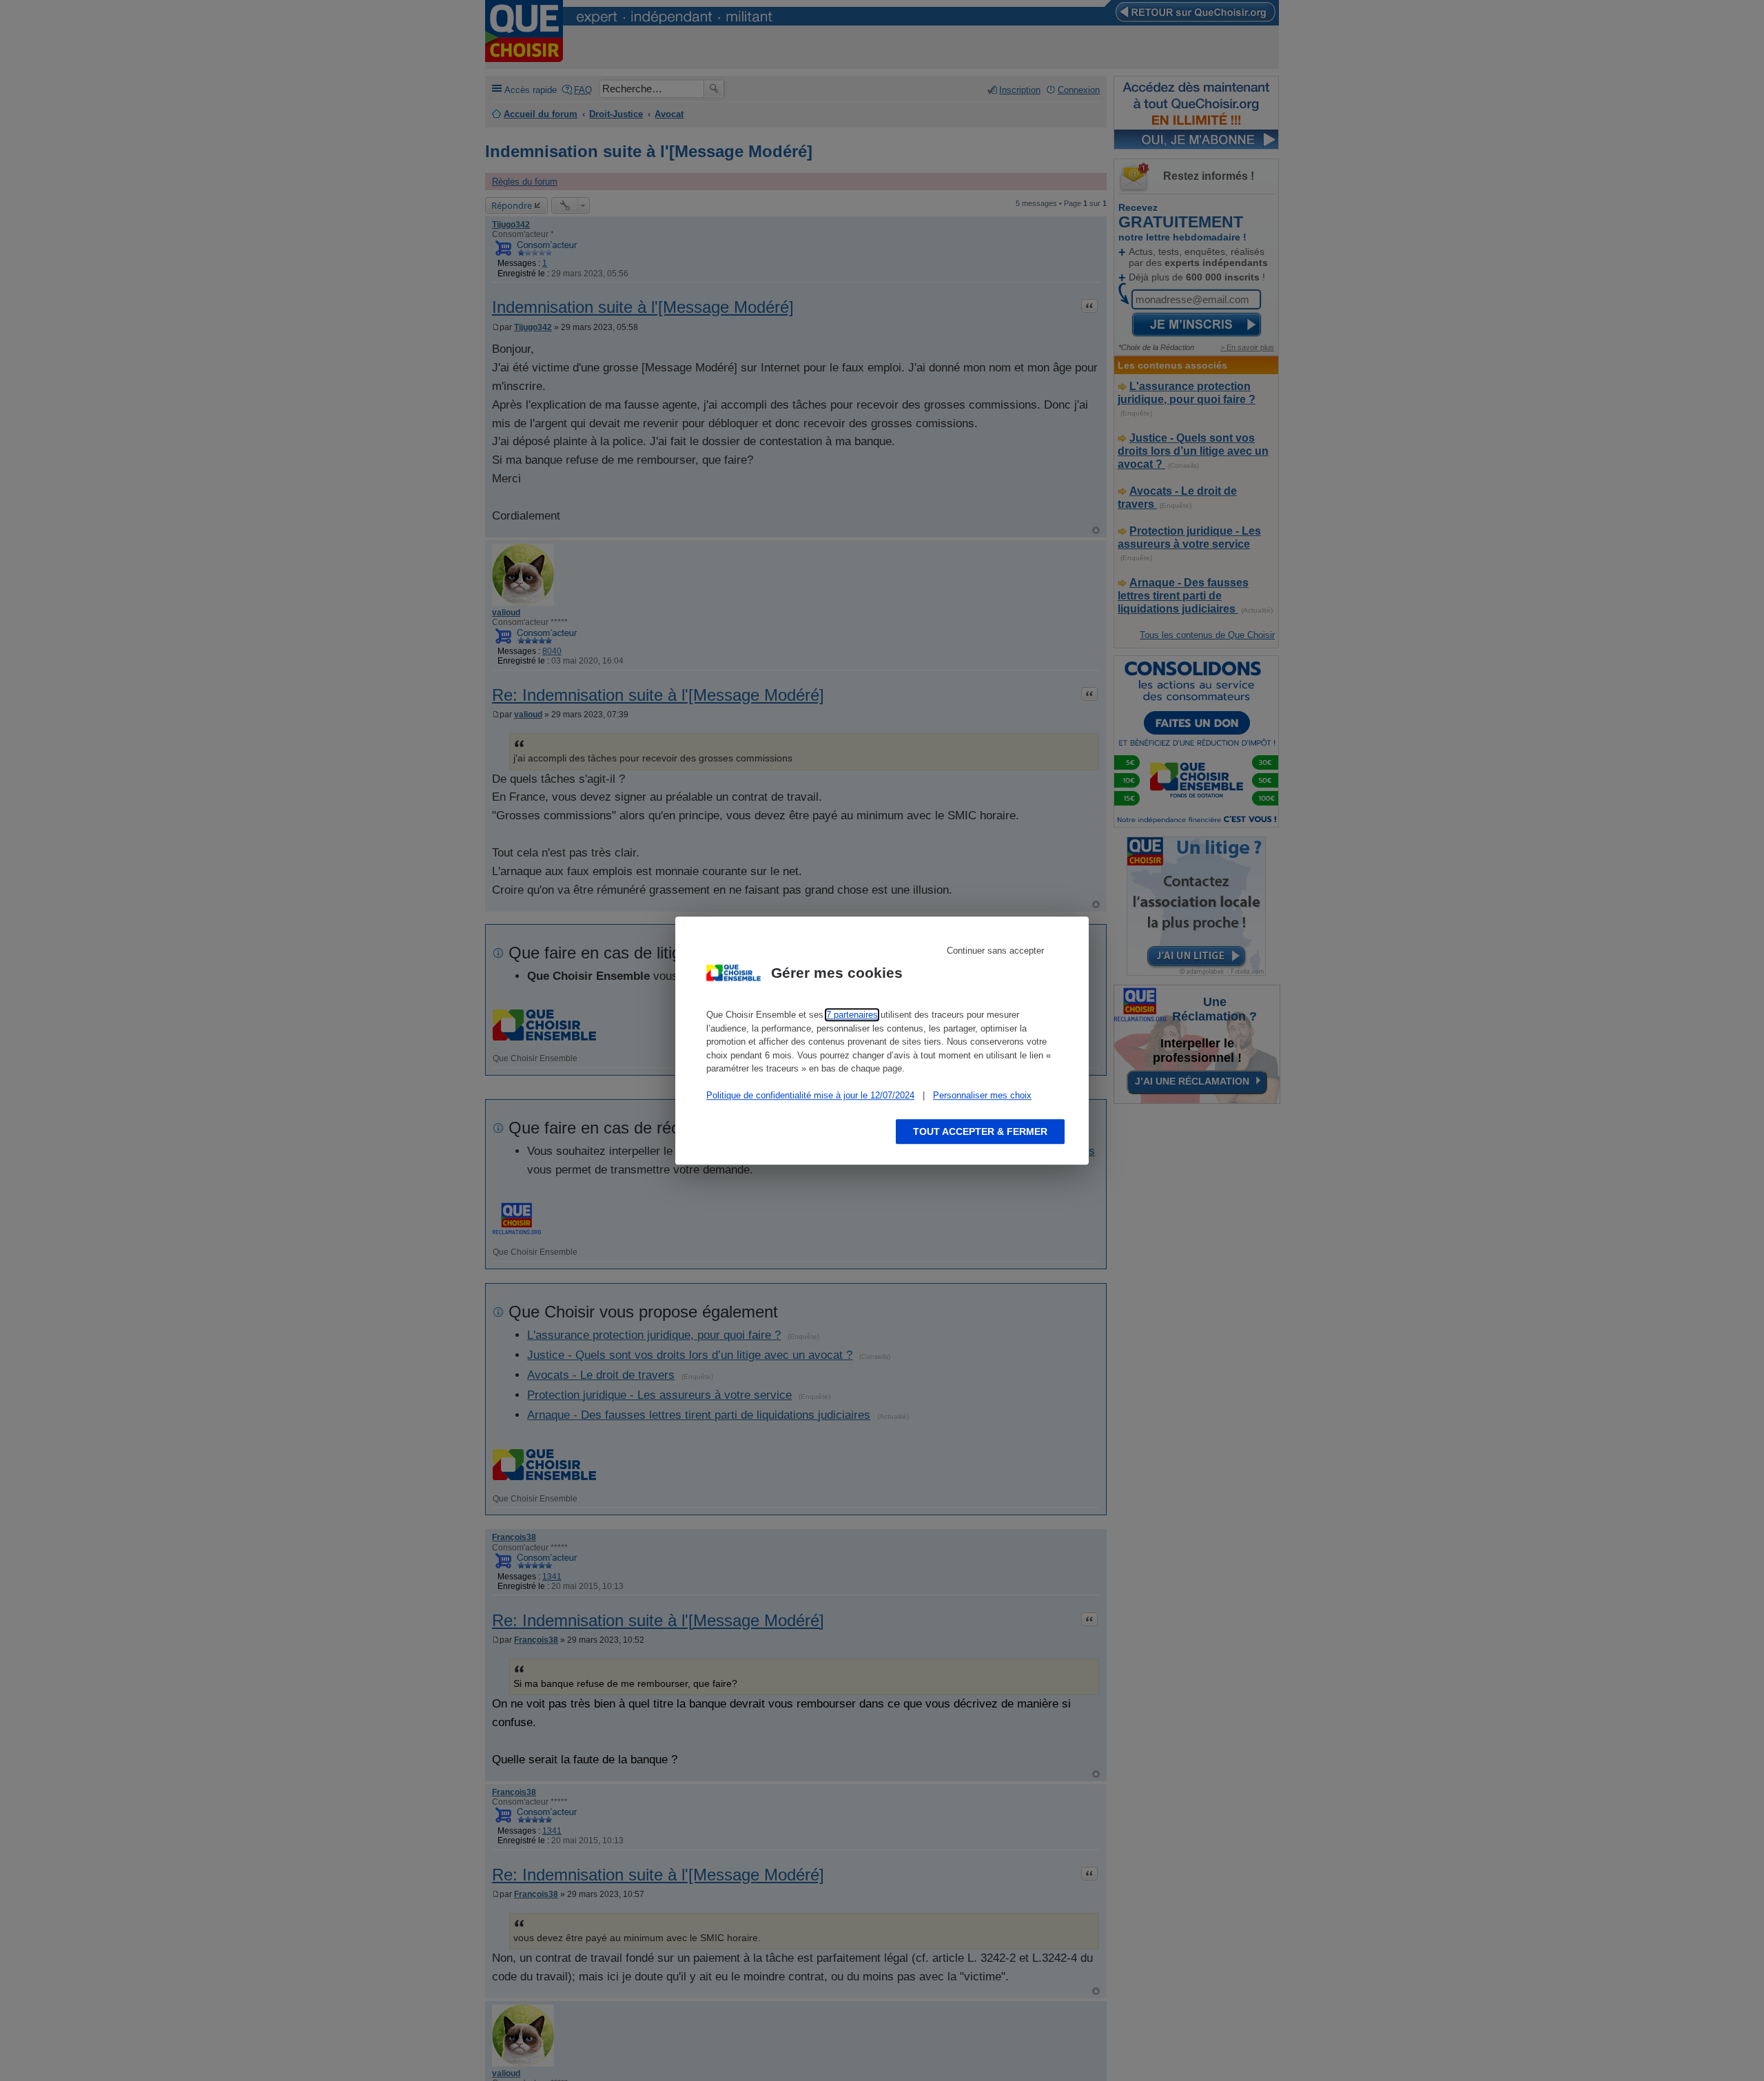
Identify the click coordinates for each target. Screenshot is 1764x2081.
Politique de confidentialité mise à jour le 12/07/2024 (810, 1095)
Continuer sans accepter (995, 951)
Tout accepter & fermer (980, 1131)
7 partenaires (852, 1015)
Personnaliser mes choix (982, 1095)
